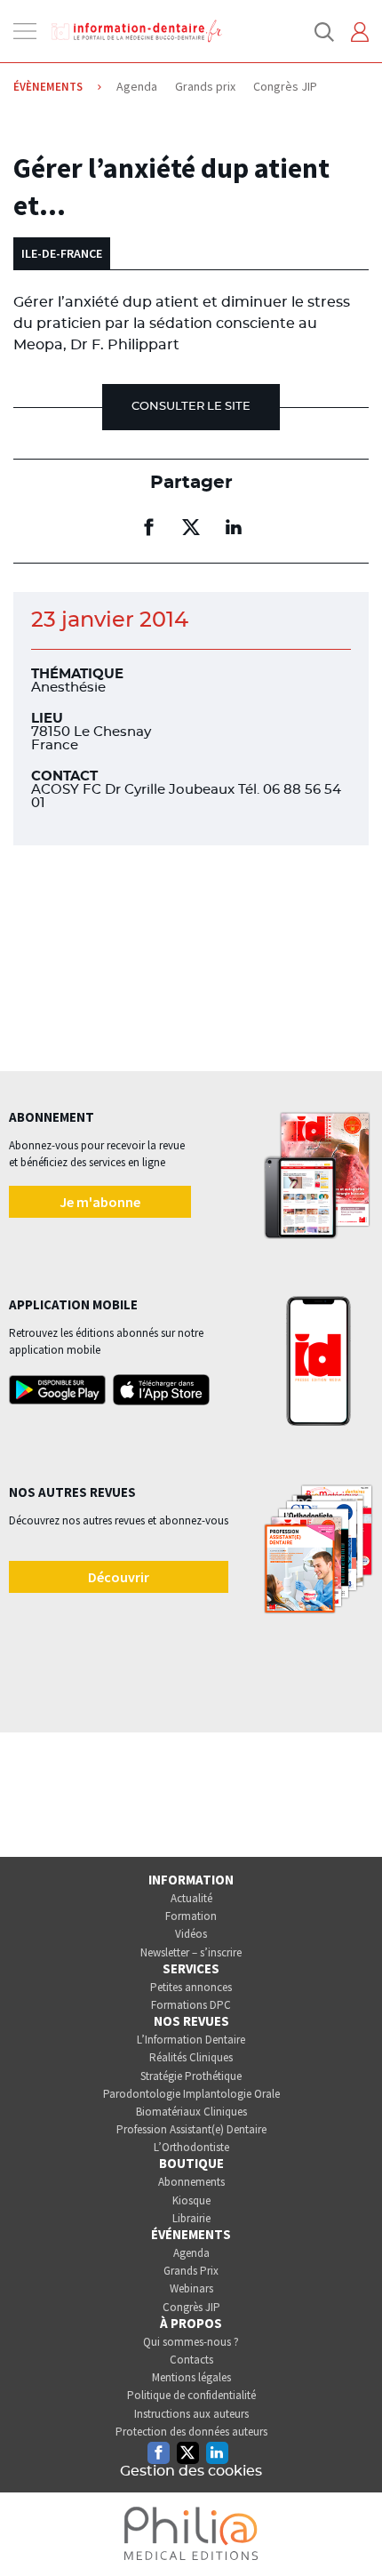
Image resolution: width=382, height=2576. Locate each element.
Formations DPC (191, 2005)
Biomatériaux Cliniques (191, 2112)
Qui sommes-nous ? (191, 2342)
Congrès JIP (191, 2307)
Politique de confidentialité (191, 2395)
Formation (191, 1916)
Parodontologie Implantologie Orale (191, 2094)
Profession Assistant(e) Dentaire (191, 2129)
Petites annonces (191, 1987)
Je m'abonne (100, 1202)
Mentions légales (191, 2377)
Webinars (191, 2288)
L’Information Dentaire (191, 2040)
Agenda (191, 2253)
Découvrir (119, 1577)
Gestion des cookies (191, 2471)
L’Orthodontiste (191, 2147)
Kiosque (191, 2200)
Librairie (191, 2218)
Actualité (191, 1898)
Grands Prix (191, 2271)
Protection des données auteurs (191, 2432)
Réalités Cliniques (191, 2057)
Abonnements (191, 2182)
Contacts (191, 2360)
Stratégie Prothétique (191, 2076)
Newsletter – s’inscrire (191, 1952)
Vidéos (191, 1934)
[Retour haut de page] (350, 2530)
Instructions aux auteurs (191, 2414)
